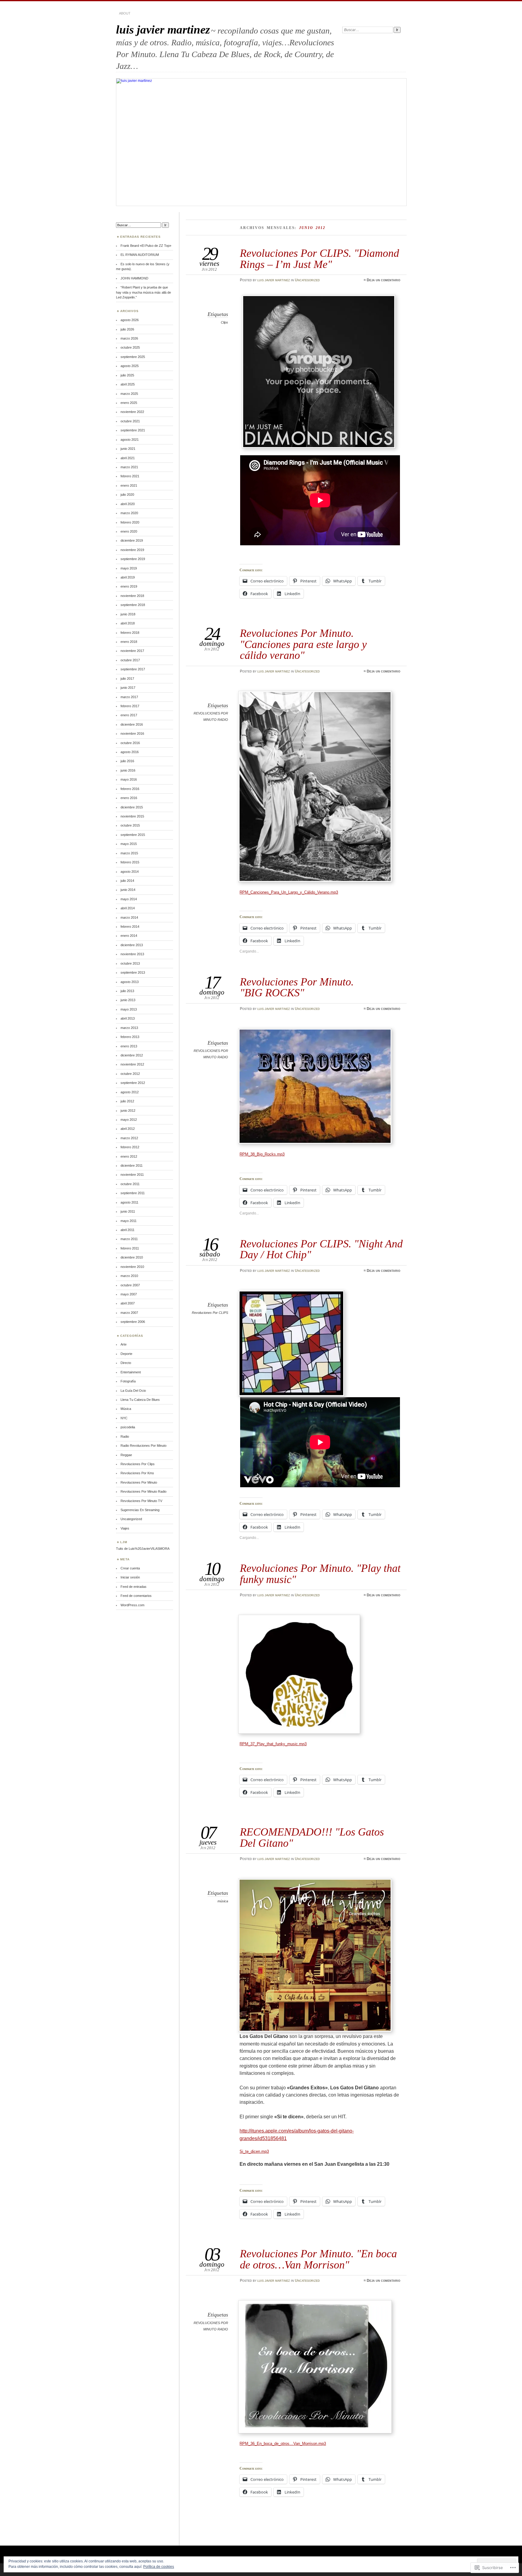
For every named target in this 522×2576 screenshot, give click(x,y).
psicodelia (128, 1427)
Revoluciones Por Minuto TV (141, 1501)
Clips (224, 322)
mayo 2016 (129, 779)
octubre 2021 (130, 421)
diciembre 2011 (132, 1165)
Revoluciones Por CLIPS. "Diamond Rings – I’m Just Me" (319, 258)
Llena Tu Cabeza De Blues (140, 1400)
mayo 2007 (129, 1294)
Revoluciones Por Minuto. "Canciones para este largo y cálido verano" (303, 644)
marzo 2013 (129, 1028)
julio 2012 (127, 1101)
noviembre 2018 (132, 596)
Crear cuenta (130, 1568)
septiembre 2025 (133, 357)
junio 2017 (128, 688)
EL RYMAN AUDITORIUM (140, 255)
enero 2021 (129, 485)
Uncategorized (307, 280)
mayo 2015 (129, 844)
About (125, 13)
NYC (124, 1418)
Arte (124, 1344)
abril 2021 (128, 458)
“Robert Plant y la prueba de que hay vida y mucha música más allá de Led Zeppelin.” (143, 292)
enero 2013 (129, 1046)
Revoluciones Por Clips (138, 1464)
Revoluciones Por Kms (137, 1473)
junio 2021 (128, 449)
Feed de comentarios (136, 1596)
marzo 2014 (129, 917)
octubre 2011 (130, 1184)
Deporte (126, 1354)
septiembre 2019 (133, 559)
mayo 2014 (129, 899)
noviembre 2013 (132, 954)
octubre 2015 (130, 825)
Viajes (125, 1528)
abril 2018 (128, 623)
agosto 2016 (130, 752)
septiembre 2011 (133, 1193)
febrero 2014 (130, 927)
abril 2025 (128, 384)
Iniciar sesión (130, 1577)
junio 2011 (128, 1211)
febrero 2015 (130, 862)
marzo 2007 (129, 1313)
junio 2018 (128, 614)
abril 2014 (128, 908)
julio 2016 (127, 761)
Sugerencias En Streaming (140, 1510)
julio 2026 (127, 329)
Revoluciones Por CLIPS (210, 1313)
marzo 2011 (129, 1239)
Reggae (126, 1455)
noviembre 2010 (132, 1267)
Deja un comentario (383, 280)
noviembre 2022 (132, 412)
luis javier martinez (163, 29)
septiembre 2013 (133, 972)
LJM (124, 1542)
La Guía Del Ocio (133, 1391)
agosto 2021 (130, 440)
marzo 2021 (129, 467)
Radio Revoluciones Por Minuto (143, 1446)
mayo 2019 (129, 568)
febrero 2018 (130, 633)
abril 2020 (128, 504)
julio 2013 (127, 991)
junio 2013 (128, 1000)
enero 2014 (129, 936)
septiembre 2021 (133, 430)
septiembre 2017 (133, 669)
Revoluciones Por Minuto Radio (143, 1491)
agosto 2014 (130, 872)
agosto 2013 (130, 982)
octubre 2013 (130, 963)
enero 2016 (129, 798)
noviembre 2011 (132, 1175)
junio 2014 (128, 890)
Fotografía (128, 1381)
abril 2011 (127, 1230)
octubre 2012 (130, 1074)
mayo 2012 (129, 1120)
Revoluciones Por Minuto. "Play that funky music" (320, 1573)
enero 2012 (129, 1156)
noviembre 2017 (132, 651)
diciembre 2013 (132, 945)
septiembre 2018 (133, 605)
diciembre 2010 (132, 1257)
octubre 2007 (130, 1285)
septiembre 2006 (133, 1322)
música (223, 1901)
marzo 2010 (129, 1276)
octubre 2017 (130, 660)
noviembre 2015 (132, 816)
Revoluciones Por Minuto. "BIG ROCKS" (297, 987)
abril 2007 (128, 1303)
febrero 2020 (130, 522)
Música (126, 1409)
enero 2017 (129, 715)
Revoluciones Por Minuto (139, 1482)
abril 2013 (128, 1018)
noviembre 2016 (132, 733)
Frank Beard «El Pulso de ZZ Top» (146, 246)
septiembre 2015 (133, 835)
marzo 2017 (129, 697)
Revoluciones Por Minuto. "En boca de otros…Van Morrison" (318, 2259)
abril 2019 (128, 577)
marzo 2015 (129, 853)
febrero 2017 (130, 706)
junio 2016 (128, 770)
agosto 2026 (130, 320)
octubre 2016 (130, 743)
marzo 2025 (129, 394)
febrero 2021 (130, 476)
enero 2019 (129, 586)
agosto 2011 (129, 1202)
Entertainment (131, 1372)
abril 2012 (128, 1129)
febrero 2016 (130, 789)
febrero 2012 (130, 1147)
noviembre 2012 (132, 1064)
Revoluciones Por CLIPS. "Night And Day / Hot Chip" (321, 1249)
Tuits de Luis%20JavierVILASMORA (143, 1549)
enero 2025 (129, 403)
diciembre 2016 (132, 724)
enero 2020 (129, 531)
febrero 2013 (130, 1037)
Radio (125, 1436)
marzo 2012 (129, 1138)
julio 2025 (127, 375)
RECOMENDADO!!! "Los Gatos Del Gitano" (312, 1837)
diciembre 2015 (132, 807)
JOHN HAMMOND (134, 278)
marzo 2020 (129, 513)
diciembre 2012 (132, 1055)
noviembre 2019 (132, 550)
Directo (126, 1363)
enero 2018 (129, 642)
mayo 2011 (129, 1221)
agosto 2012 (130, 1092)
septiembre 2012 (133, 1083)
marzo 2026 (129, 338)
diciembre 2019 (132, 540)
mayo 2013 (129, 1009)
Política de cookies (159, 2567)
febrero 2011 (130, 1248)
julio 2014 (127, 881)
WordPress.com (132, 1605)
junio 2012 (128, 1111)
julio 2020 (127, 495)
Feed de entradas (134, 1587)
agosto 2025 (130, 366)
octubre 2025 (130, 347)
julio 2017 (127, 679)
